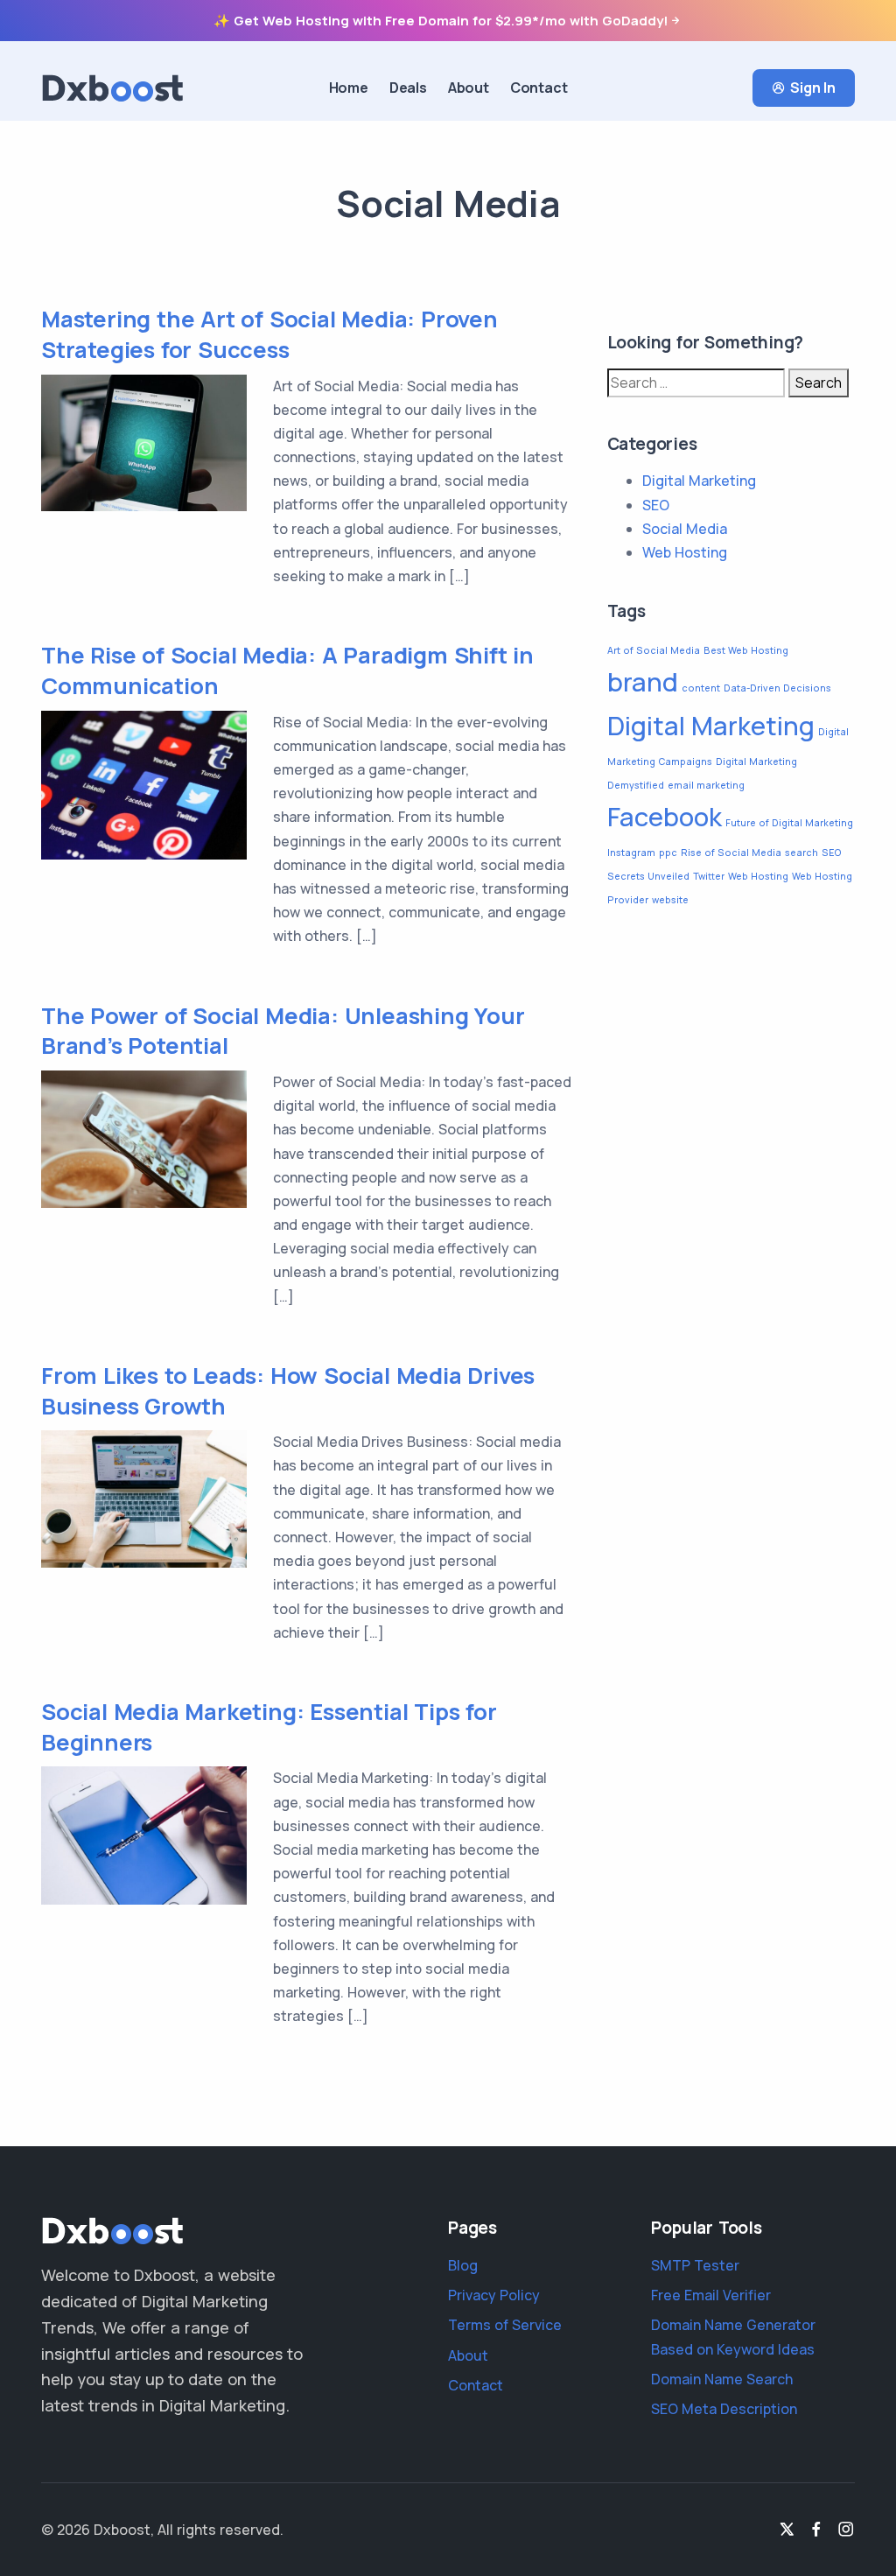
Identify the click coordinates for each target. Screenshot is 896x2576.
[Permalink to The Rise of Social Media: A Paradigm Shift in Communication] (144, 783)
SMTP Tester (695, 2265)
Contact (539, 88)
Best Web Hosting (746, 650)
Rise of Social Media (731, 853)
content (701, 688)
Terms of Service (505, 2325)
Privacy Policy (494, 2295)
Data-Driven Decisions (777, 688)
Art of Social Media (654, 650)
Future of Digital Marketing (789, 823)
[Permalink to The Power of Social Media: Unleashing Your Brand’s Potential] (144, 1138)
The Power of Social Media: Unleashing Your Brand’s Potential (283, 1031)
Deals (408, 88)
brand (643, 682)
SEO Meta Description (724, 2409)
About (469, 88)
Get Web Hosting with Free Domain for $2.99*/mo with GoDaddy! (451, 21)
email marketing (706, 785)
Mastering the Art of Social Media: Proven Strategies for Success (269, 334)
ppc (668, 853)
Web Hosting (685, 552)
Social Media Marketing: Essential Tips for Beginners (269, 1727)
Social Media (685, 529)
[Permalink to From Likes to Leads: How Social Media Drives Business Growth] (144, 1498)
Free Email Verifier (711, 2295)
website (670, 900)
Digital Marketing (699, 481)
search (801, 853)
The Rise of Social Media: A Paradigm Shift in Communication (287, 670)
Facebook (665, 817)
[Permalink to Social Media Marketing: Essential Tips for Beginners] (144, 1834)
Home (349, 88)
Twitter (709, 876)
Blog (463, 2265)
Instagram (631, 853)
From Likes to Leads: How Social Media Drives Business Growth (288, 1391)
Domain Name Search (722, 2379)
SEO (656, 505)
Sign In (813, 88)
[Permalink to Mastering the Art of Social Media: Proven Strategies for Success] (144, 441)
